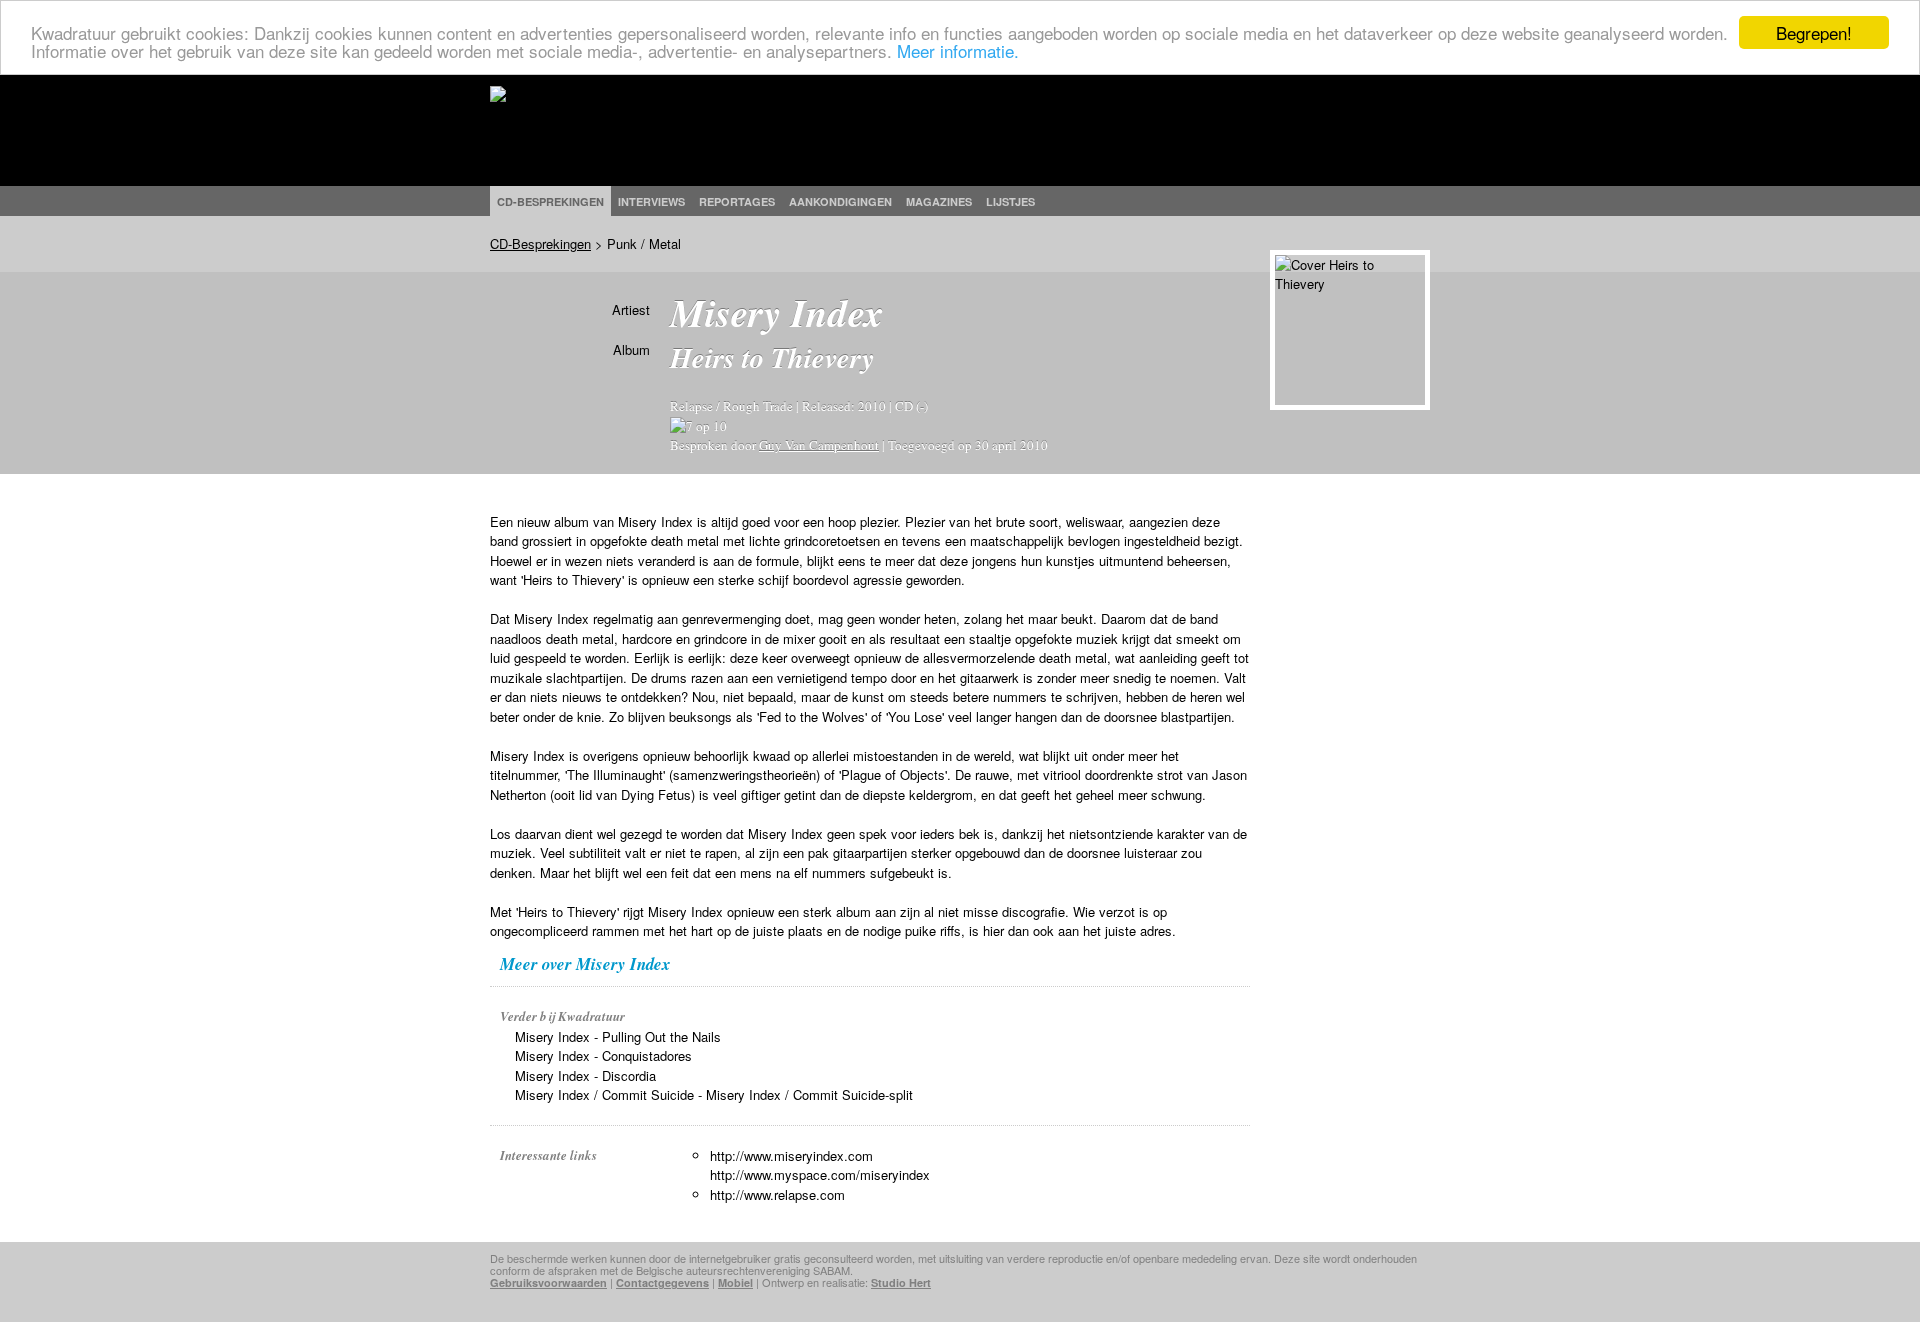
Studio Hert (901, 1282)
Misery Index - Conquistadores (603, 1055)
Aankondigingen (840, 201)
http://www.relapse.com (777, 1194)
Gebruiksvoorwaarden (548, 1282)
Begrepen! (1814, 32)
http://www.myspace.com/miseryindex (820, 1174)
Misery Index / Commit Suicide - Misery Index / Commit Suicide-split (714, 1094)
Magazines (939, 201)
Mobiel (735, 1282)
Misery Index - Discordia (585, 1075)
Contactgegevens (662, 1282)
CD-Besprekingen (540, 243)
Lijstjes (1010, 201)
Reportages (737, 201)
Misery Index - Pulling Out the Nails (618, 1036)
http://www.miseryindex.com (791, 1155)
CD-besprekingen (550, 201)
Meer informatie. (958, 50)
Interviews (651, 201)
